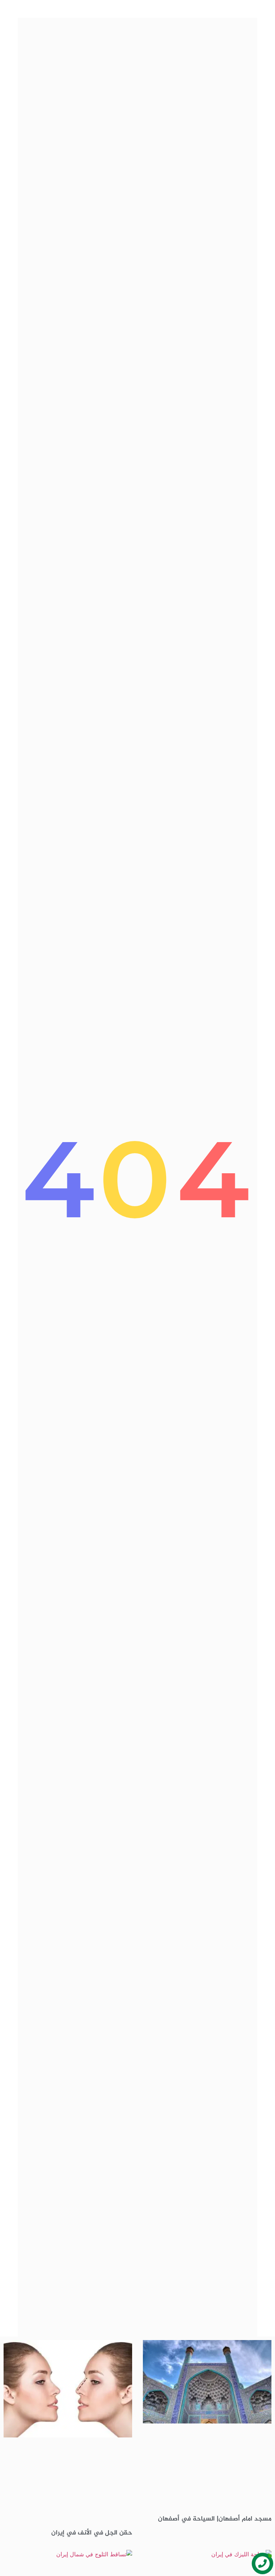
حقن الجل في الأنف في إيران (92, 2533)
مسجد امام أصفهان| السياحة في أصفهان (215, 2519)
